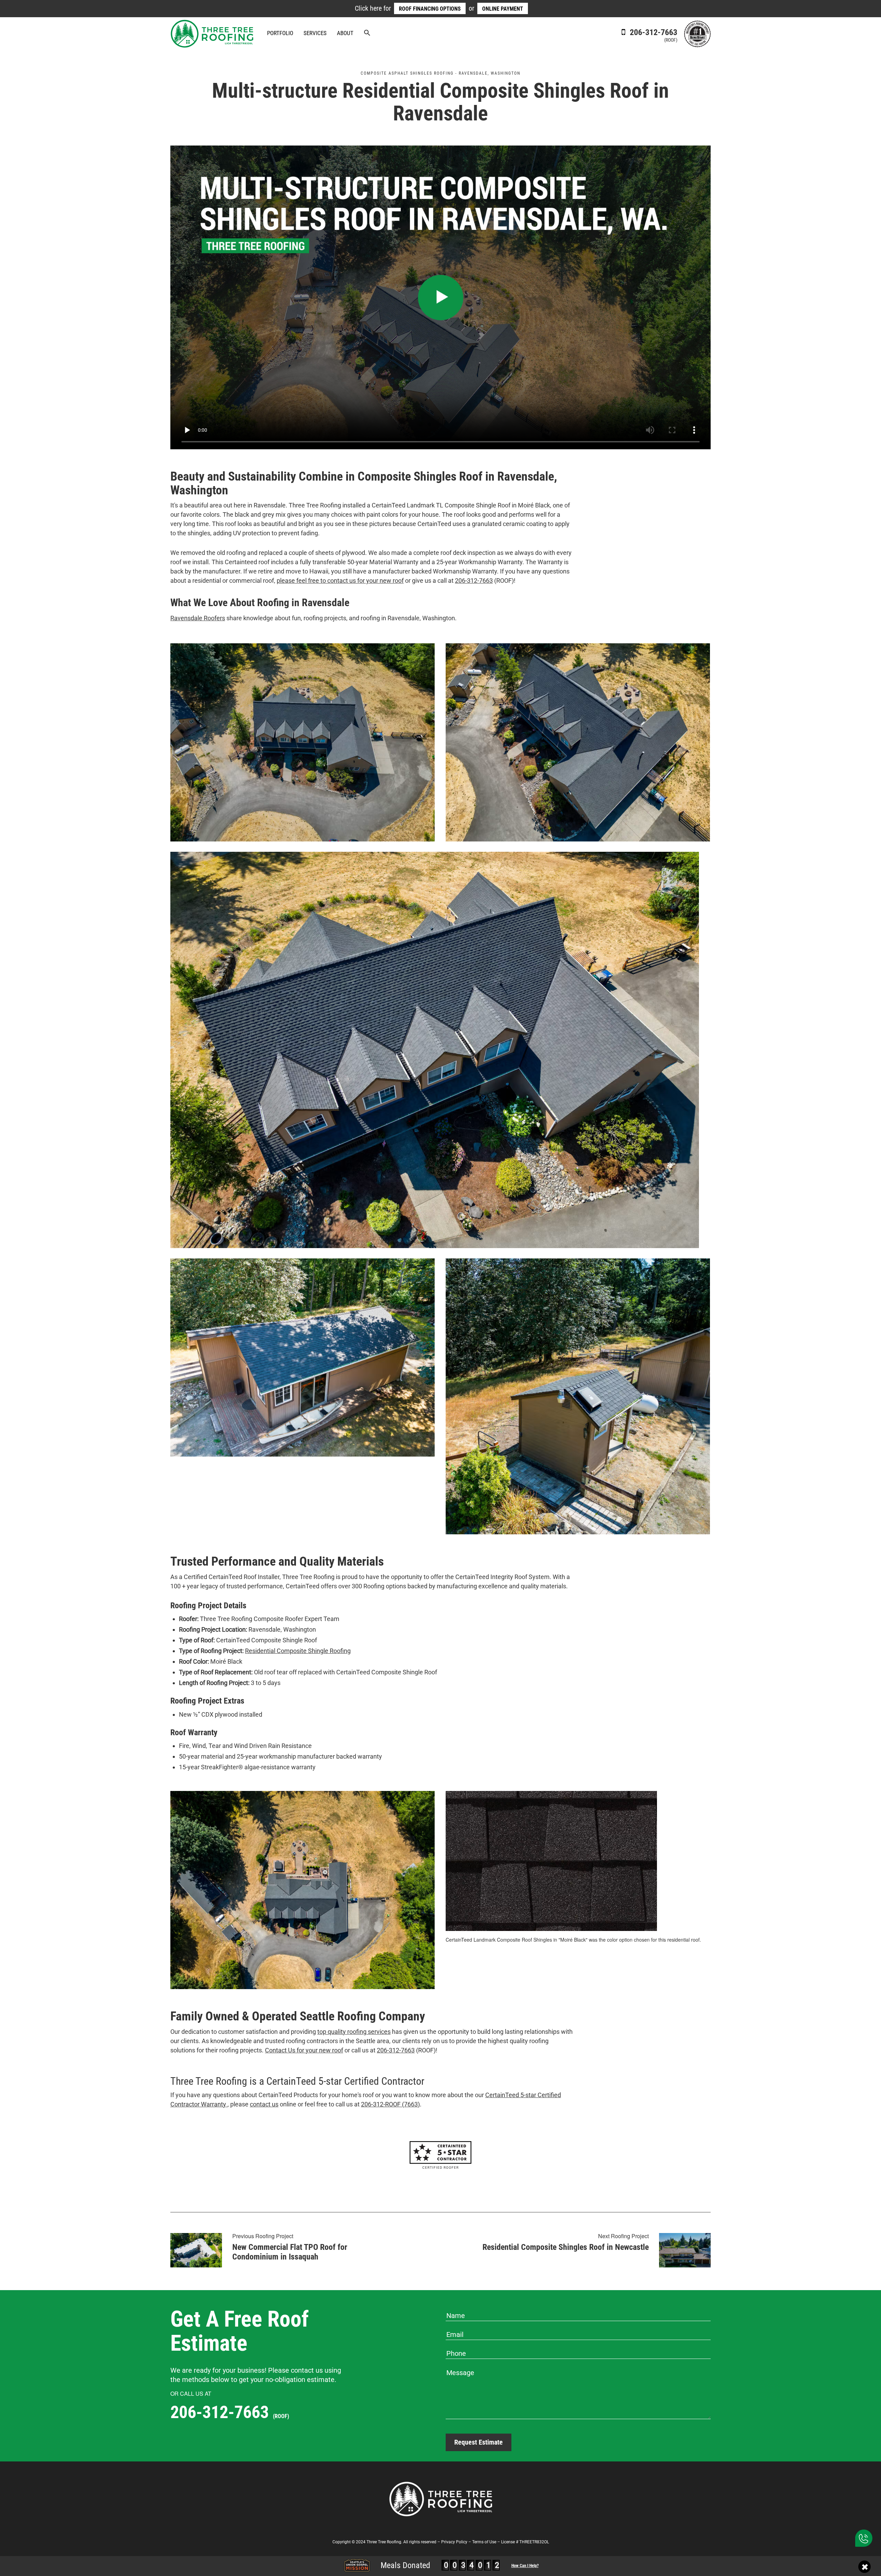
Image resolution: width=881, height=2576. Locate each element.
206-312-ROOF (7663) (390, 2104)
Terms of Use (484, 2542)
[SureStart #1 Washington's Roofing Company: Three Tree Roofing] (697, 33)
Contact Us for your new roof (304, 2050)
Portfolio (280, 33)
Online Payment (503, 9)
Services (315, 33)
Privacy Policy (454, 2542)
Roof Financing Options (430, 9)
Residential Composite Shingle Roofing (298, 1651)
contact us (264, 2104)
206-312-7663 (652, 35)
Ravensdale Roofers (198, 618)
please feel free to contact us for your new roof (340, 581)
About (345, 33)
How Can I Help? (525, 2566)
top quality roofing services (354, 2032)
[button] (367, 34)
